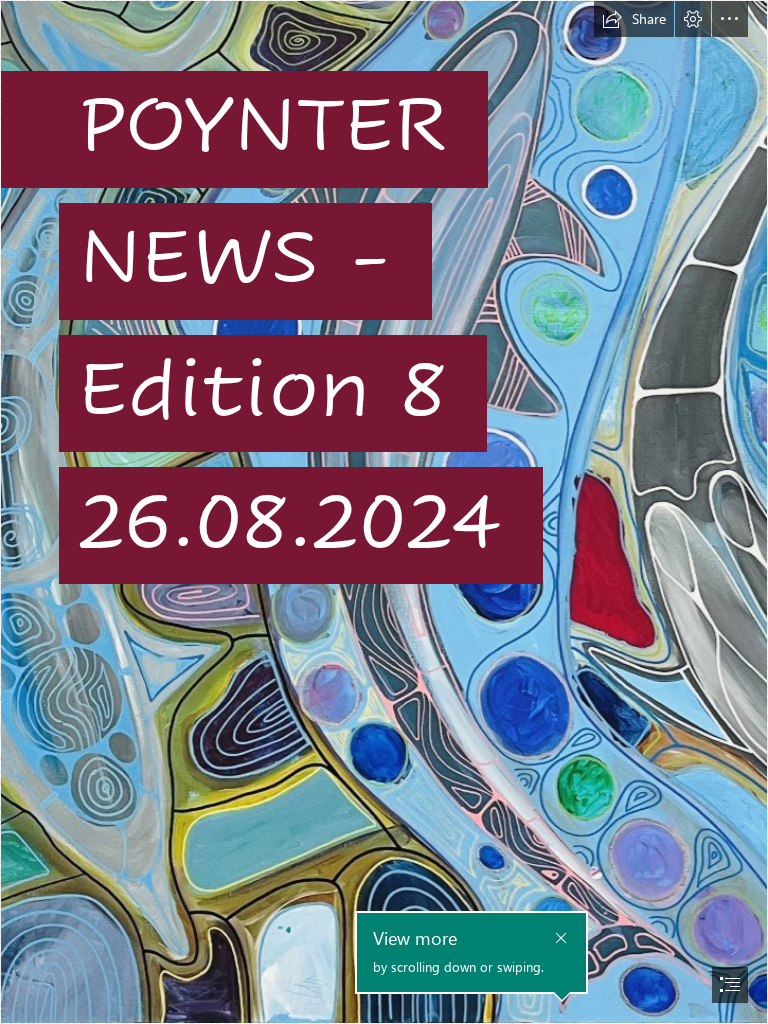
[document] (384, 512)
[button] (634, 19)
